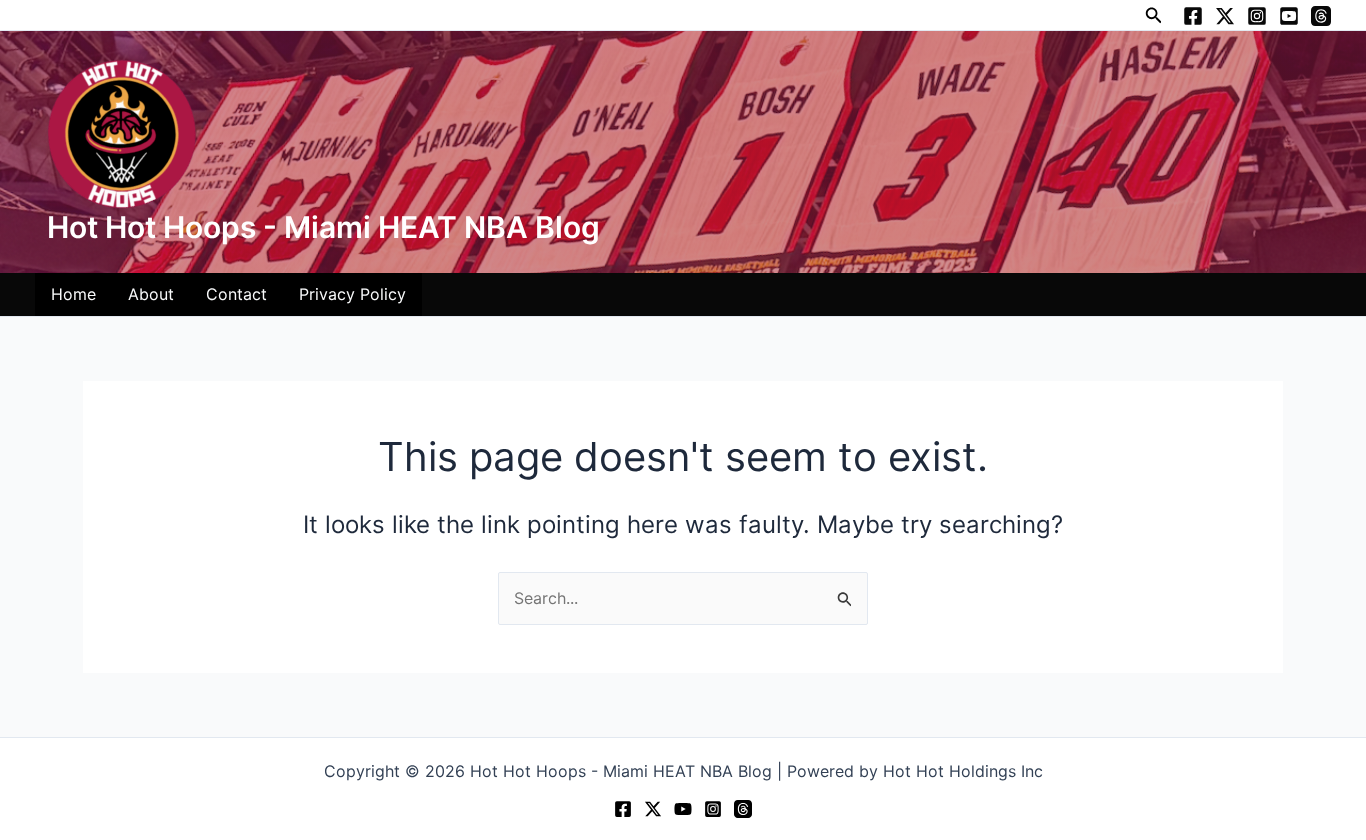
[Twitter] (1225, 16)
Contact (236, 294)
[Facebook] (1193, 16)
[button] (1154, 15)
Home (73, 294)
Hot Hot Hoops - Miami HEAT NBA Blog (323, 227)
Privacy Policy (352, 294)
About (151, 294)
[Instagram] (1257, 16)
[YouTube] (1289, 16)
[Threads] (1321, 16)
